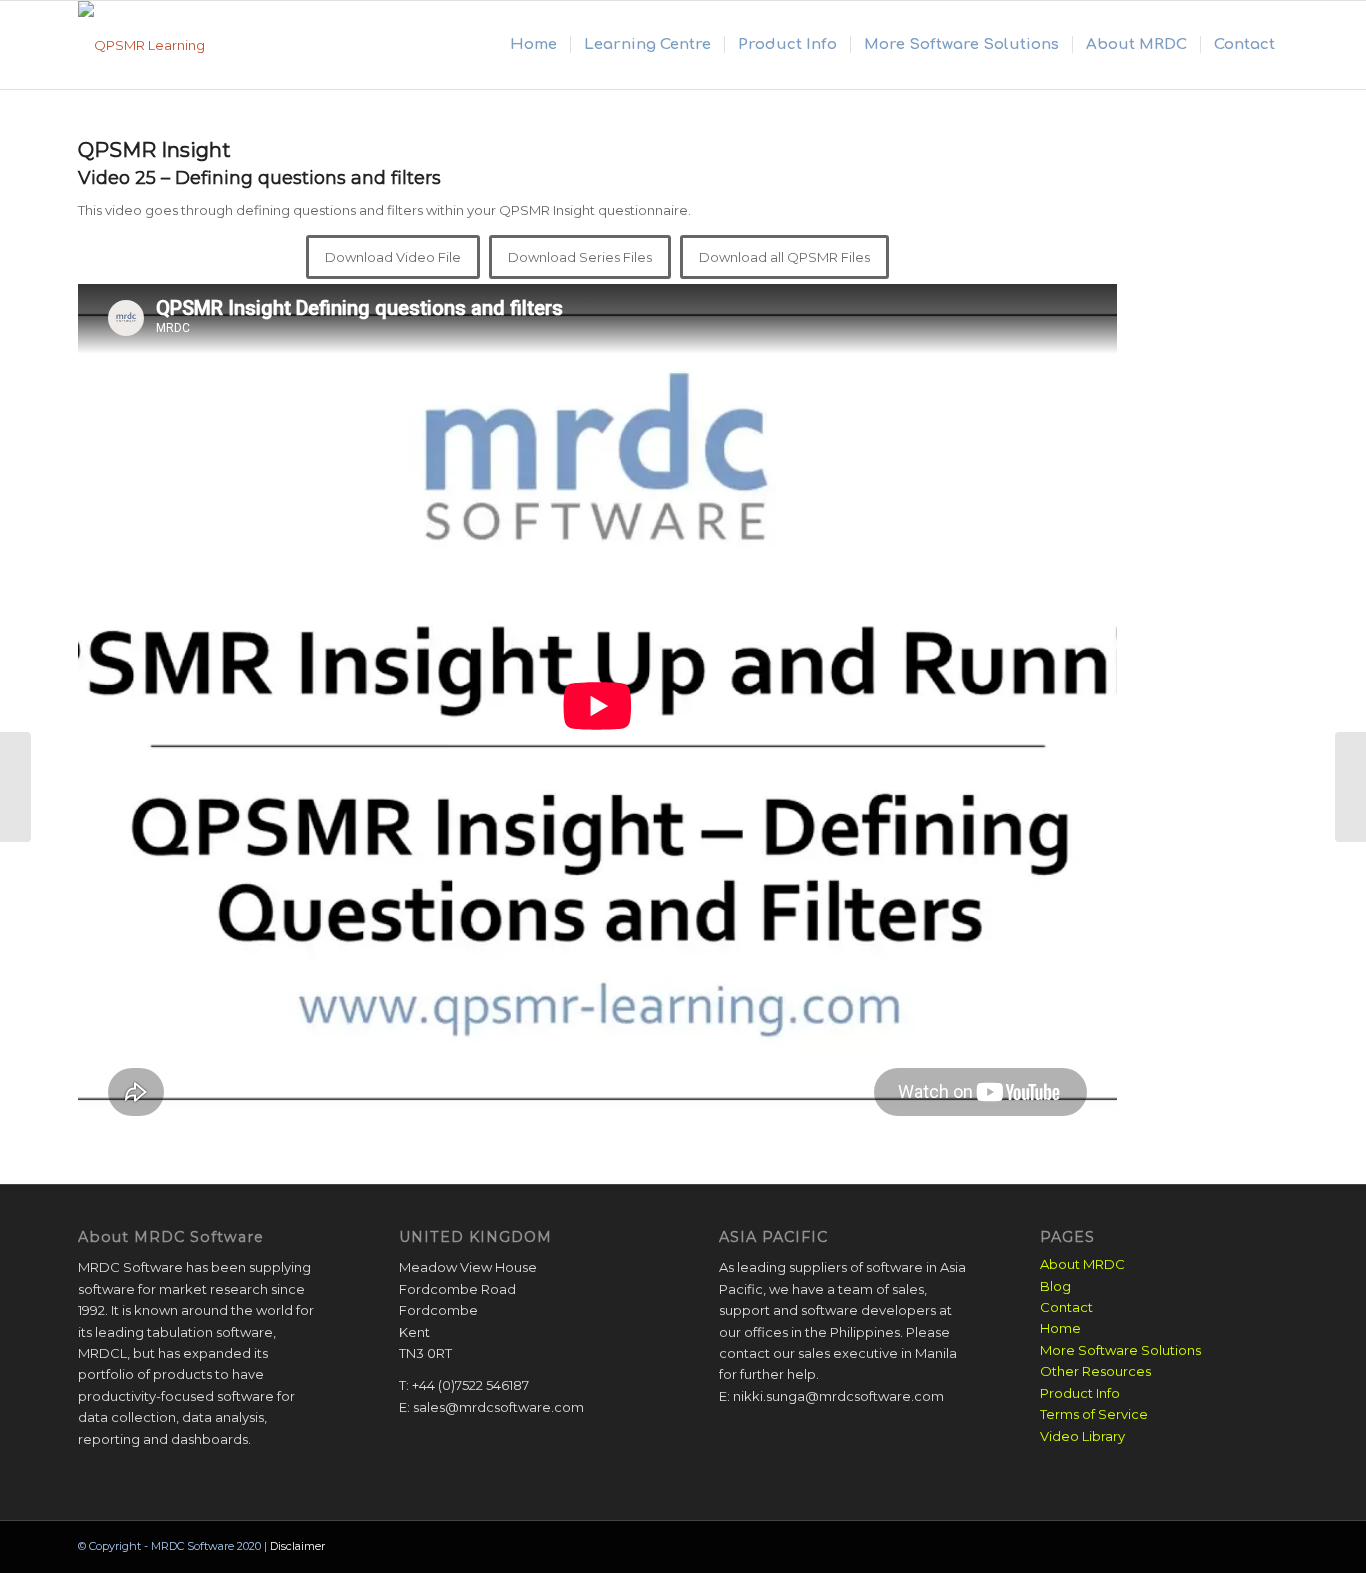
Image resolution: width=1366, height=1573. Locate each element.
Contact (1066, 1307)
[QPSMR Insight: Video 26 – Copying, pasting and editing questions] (1350, 787)
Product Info (1080, 1393)
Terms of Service (1094, 1414)
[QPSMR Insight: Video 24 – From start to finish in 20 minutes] (15, 787)
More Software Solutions (1120, 1350)
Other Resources (1095, 1371)
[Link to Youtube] (1243, 1546)
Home (1060, 1328)
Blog (1055, 1286)
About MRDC (1082, 1264)
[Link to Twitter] (1273, 1546)
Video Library (1082, 1436)
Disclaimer (297, 1546)
